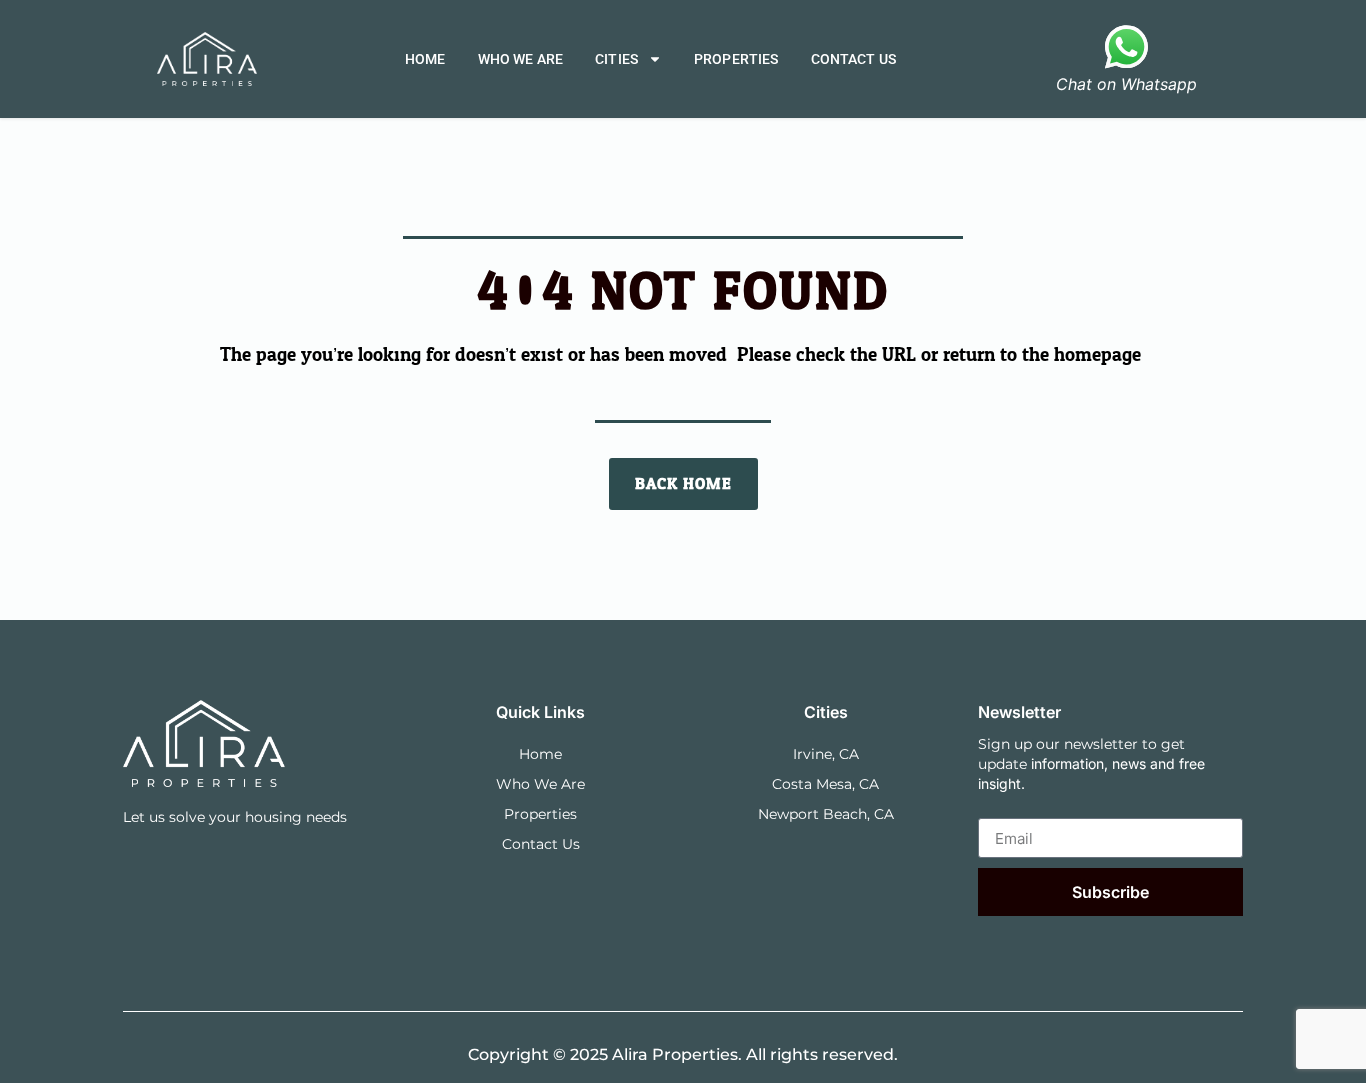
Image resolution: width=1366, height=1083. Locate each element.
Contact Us (854, 59)
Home (425, 59)
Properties (736, 59)
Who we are (521, 59)
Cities (616, 59)
